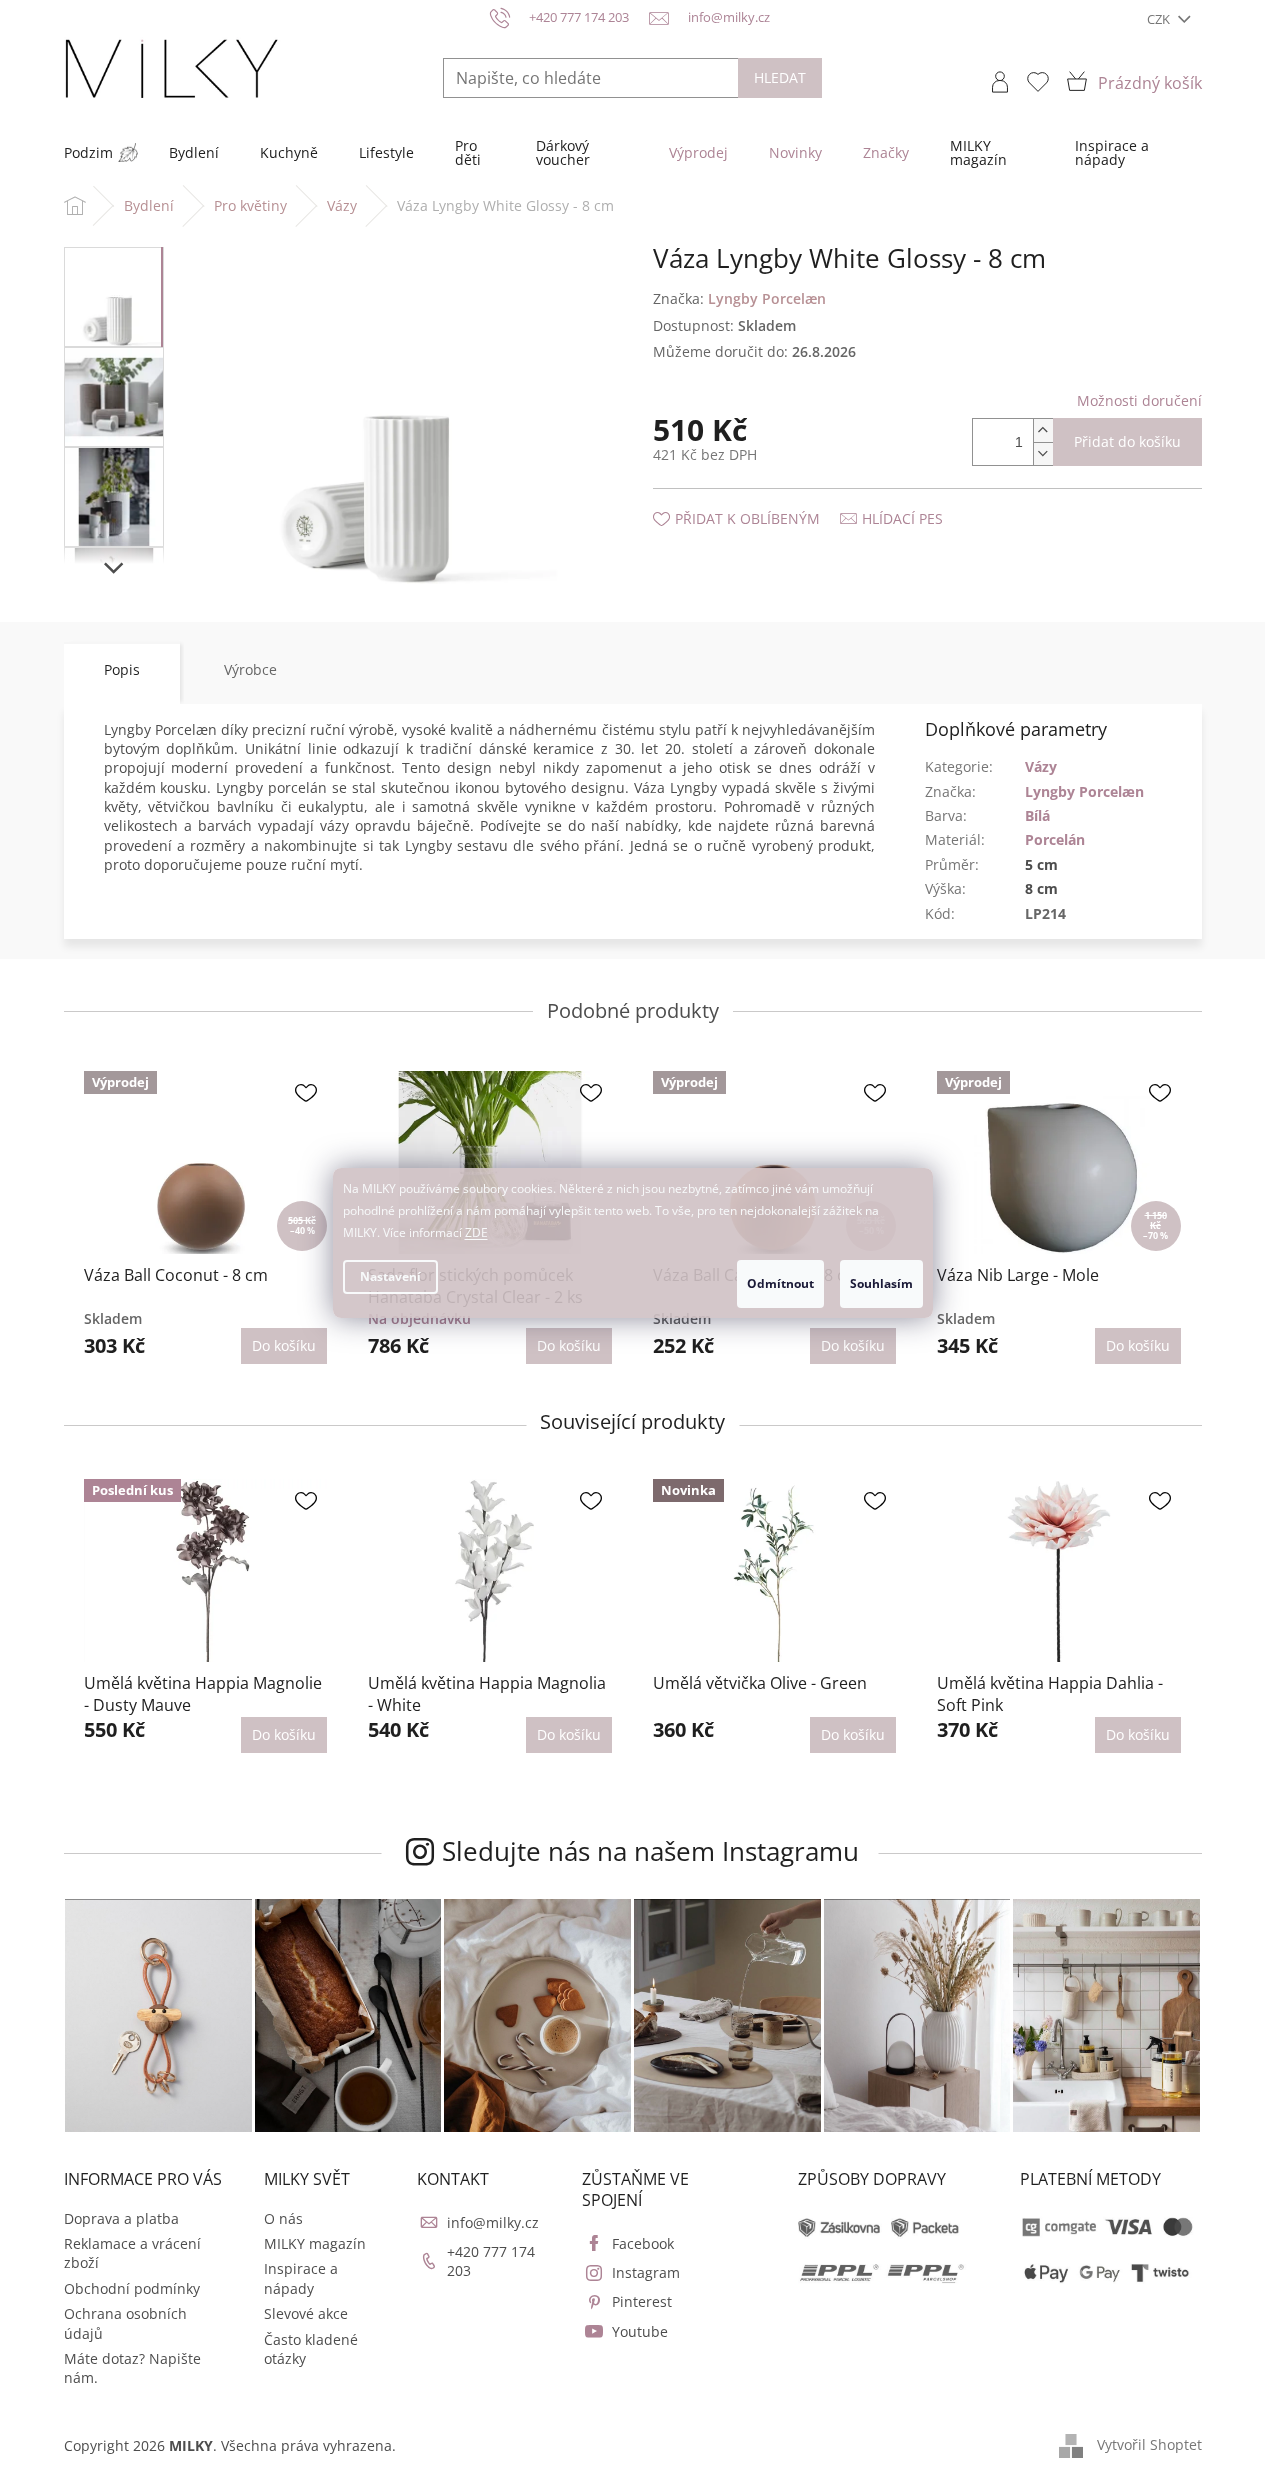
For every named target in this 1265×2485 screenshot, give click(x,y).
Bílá (1037, 815)
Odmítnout (780, 1283)
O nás (283, 2218)
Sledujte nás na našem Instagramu (650, 1851)
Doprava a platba (121, 2218)
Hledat (780, 77)
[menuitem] (88, 153)
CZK (1160, 19)
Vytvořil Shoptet (1149, 2444)
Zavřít (760, 498)
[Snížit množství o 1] (1043, 453)
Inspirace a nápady (301, 2278)
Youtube (640, 2331)
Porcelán (1055, 839)
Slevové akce (306, 2313)
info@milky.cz (493, 2222)
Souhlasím (881, 1283)
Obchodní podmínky (132, 2288)
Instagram (646, 2272)
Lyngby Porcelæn (1084, 791)
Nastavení (390, 1276)
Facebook (643, 2243)
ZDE (476, 1232)
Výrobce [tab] (250, 669)
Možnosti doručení (1139, 400)
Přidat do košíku (1127, 441)
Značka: (739, 298)
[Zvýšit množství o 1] (1043, 430)
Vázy (1041, 766)
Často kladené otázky (311, 2349)
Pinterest (642, 2301)
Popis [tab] (122, 669)
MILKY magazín (315, 2243)
